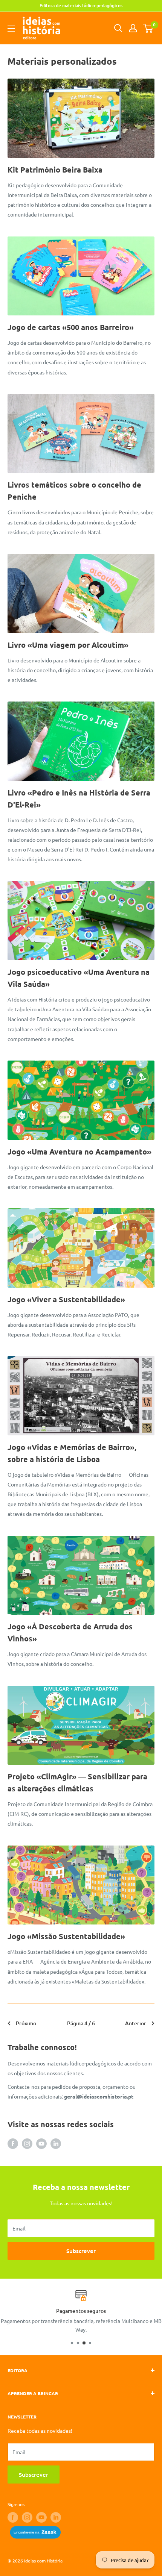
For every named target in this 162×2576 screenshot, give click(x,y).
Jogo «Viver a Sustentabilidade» (66, 1299)
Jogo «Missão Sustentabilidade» (66, 1936)
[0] (148, 28)
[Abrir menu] (11, 29)
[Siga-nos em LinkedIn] (56, 2143)
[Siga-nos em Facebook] (13, 2143)
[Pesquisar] (118, 28)
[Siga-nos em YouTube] (41, 2143)
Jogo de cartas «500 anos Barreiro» (71, 327)
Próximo (26, 2023)
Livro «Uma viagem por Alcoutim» (68, 645)
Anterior (136, 2023)
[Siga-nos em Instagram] (27, 2143)
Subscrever (81, 2251)
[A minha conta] (133, 28)
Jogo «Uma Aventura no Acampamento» (79, 1152)
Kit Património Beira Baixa (55, 170)
